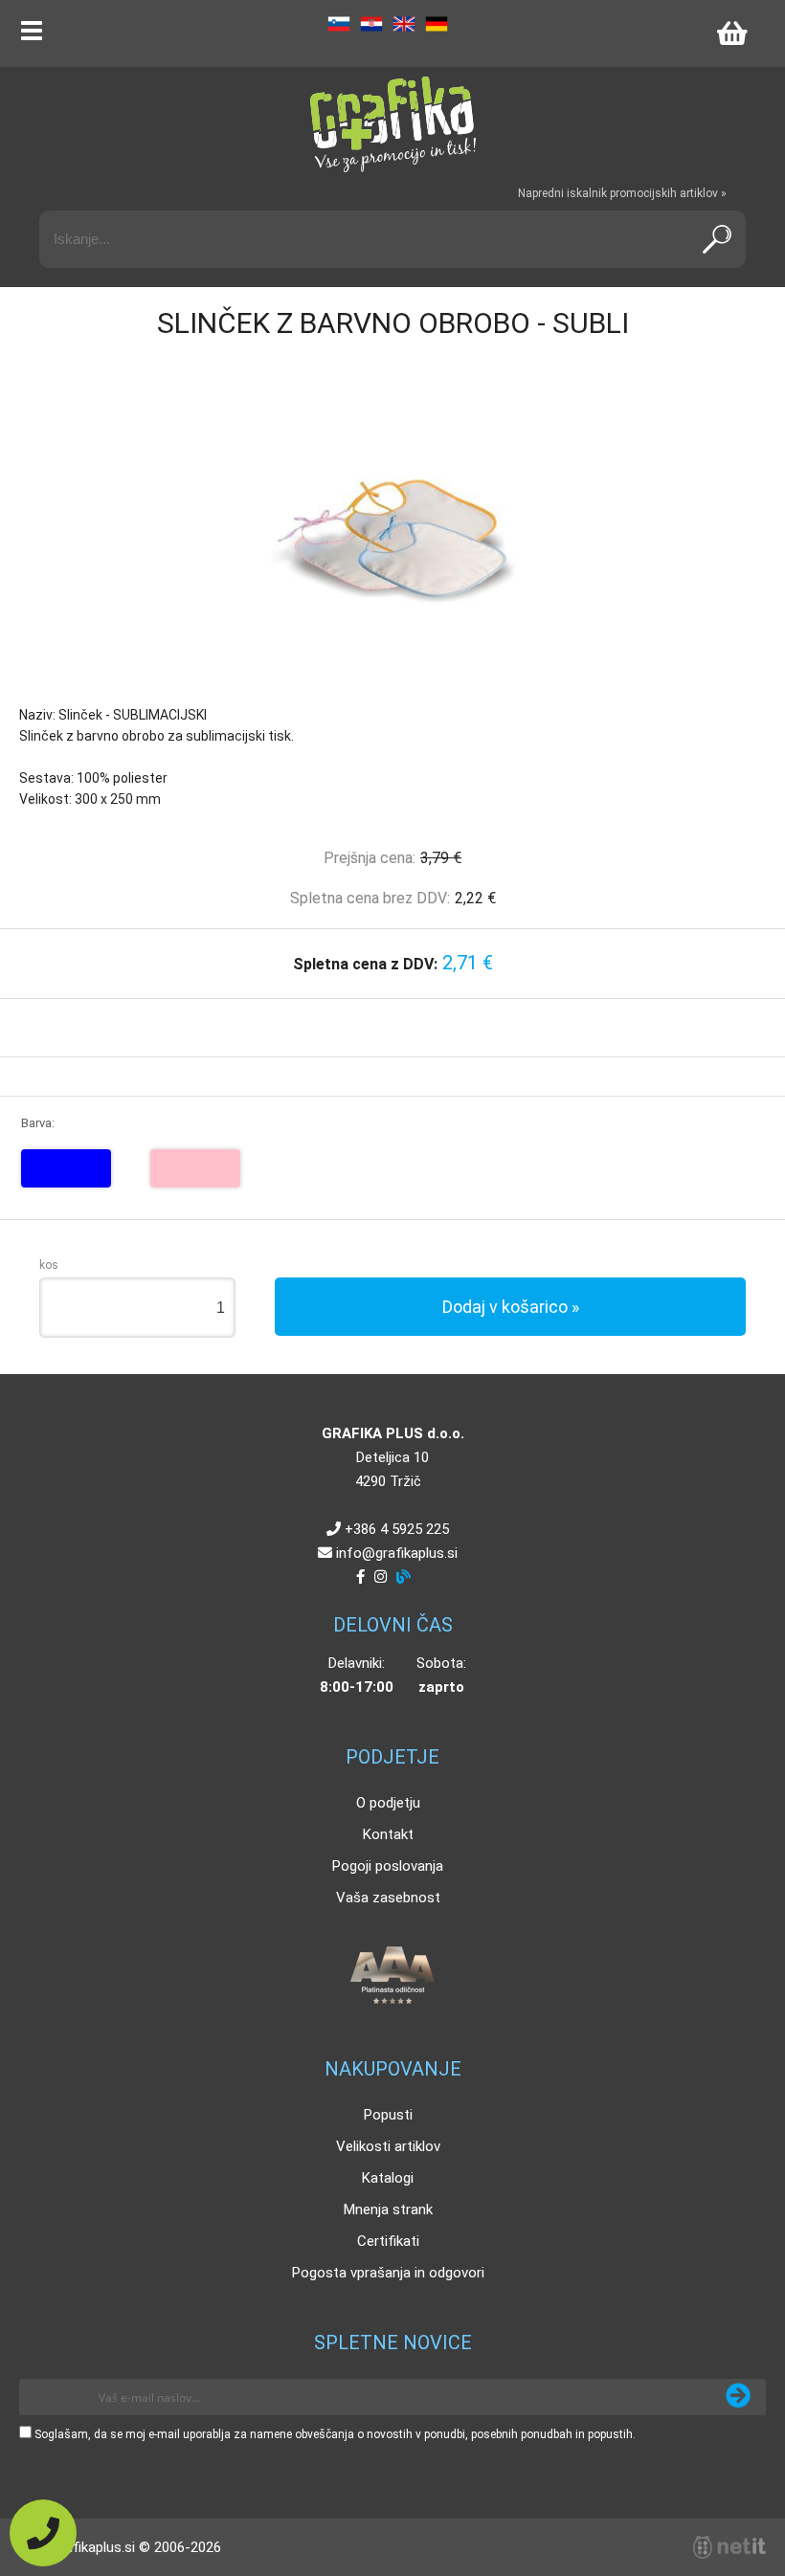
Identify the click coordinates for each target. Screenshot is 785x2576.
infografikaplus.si (397, 1553)
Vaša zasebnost (388, 1898)
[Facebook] (360, 1577)
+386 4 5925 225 (397, 1529)
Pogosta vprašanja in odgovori (388, 2273)
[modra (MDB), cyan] (66, 1168)
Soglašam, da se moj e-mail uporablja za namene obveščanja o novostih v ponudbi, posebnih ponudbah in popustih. (335, 2434)
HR (371, 24)
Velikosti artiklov (388, 2146)
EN (404, 24)
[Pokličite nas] (43, 2533)
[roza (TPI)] (195, 1168)
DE (437, 24)
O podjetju (388, 1803)
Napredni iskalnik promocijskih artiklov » (622, 193)
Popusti (388, 2115)
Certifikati (388, 2241)
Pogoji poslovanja (388, 1866)
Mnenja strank (388, 2210)
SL (339, 24)
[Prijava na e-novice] (738, 2397)
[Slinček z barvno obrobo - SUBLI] (392, 542)
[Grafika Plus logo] (392, 124)
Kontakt (388, 1834)
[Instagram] (381, 1577)
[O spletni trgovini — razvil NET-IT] (729, 2547)
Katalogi (388, 2178)
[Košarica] (731, 33)
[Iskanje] (717, 239)
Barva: (38, 1123)
